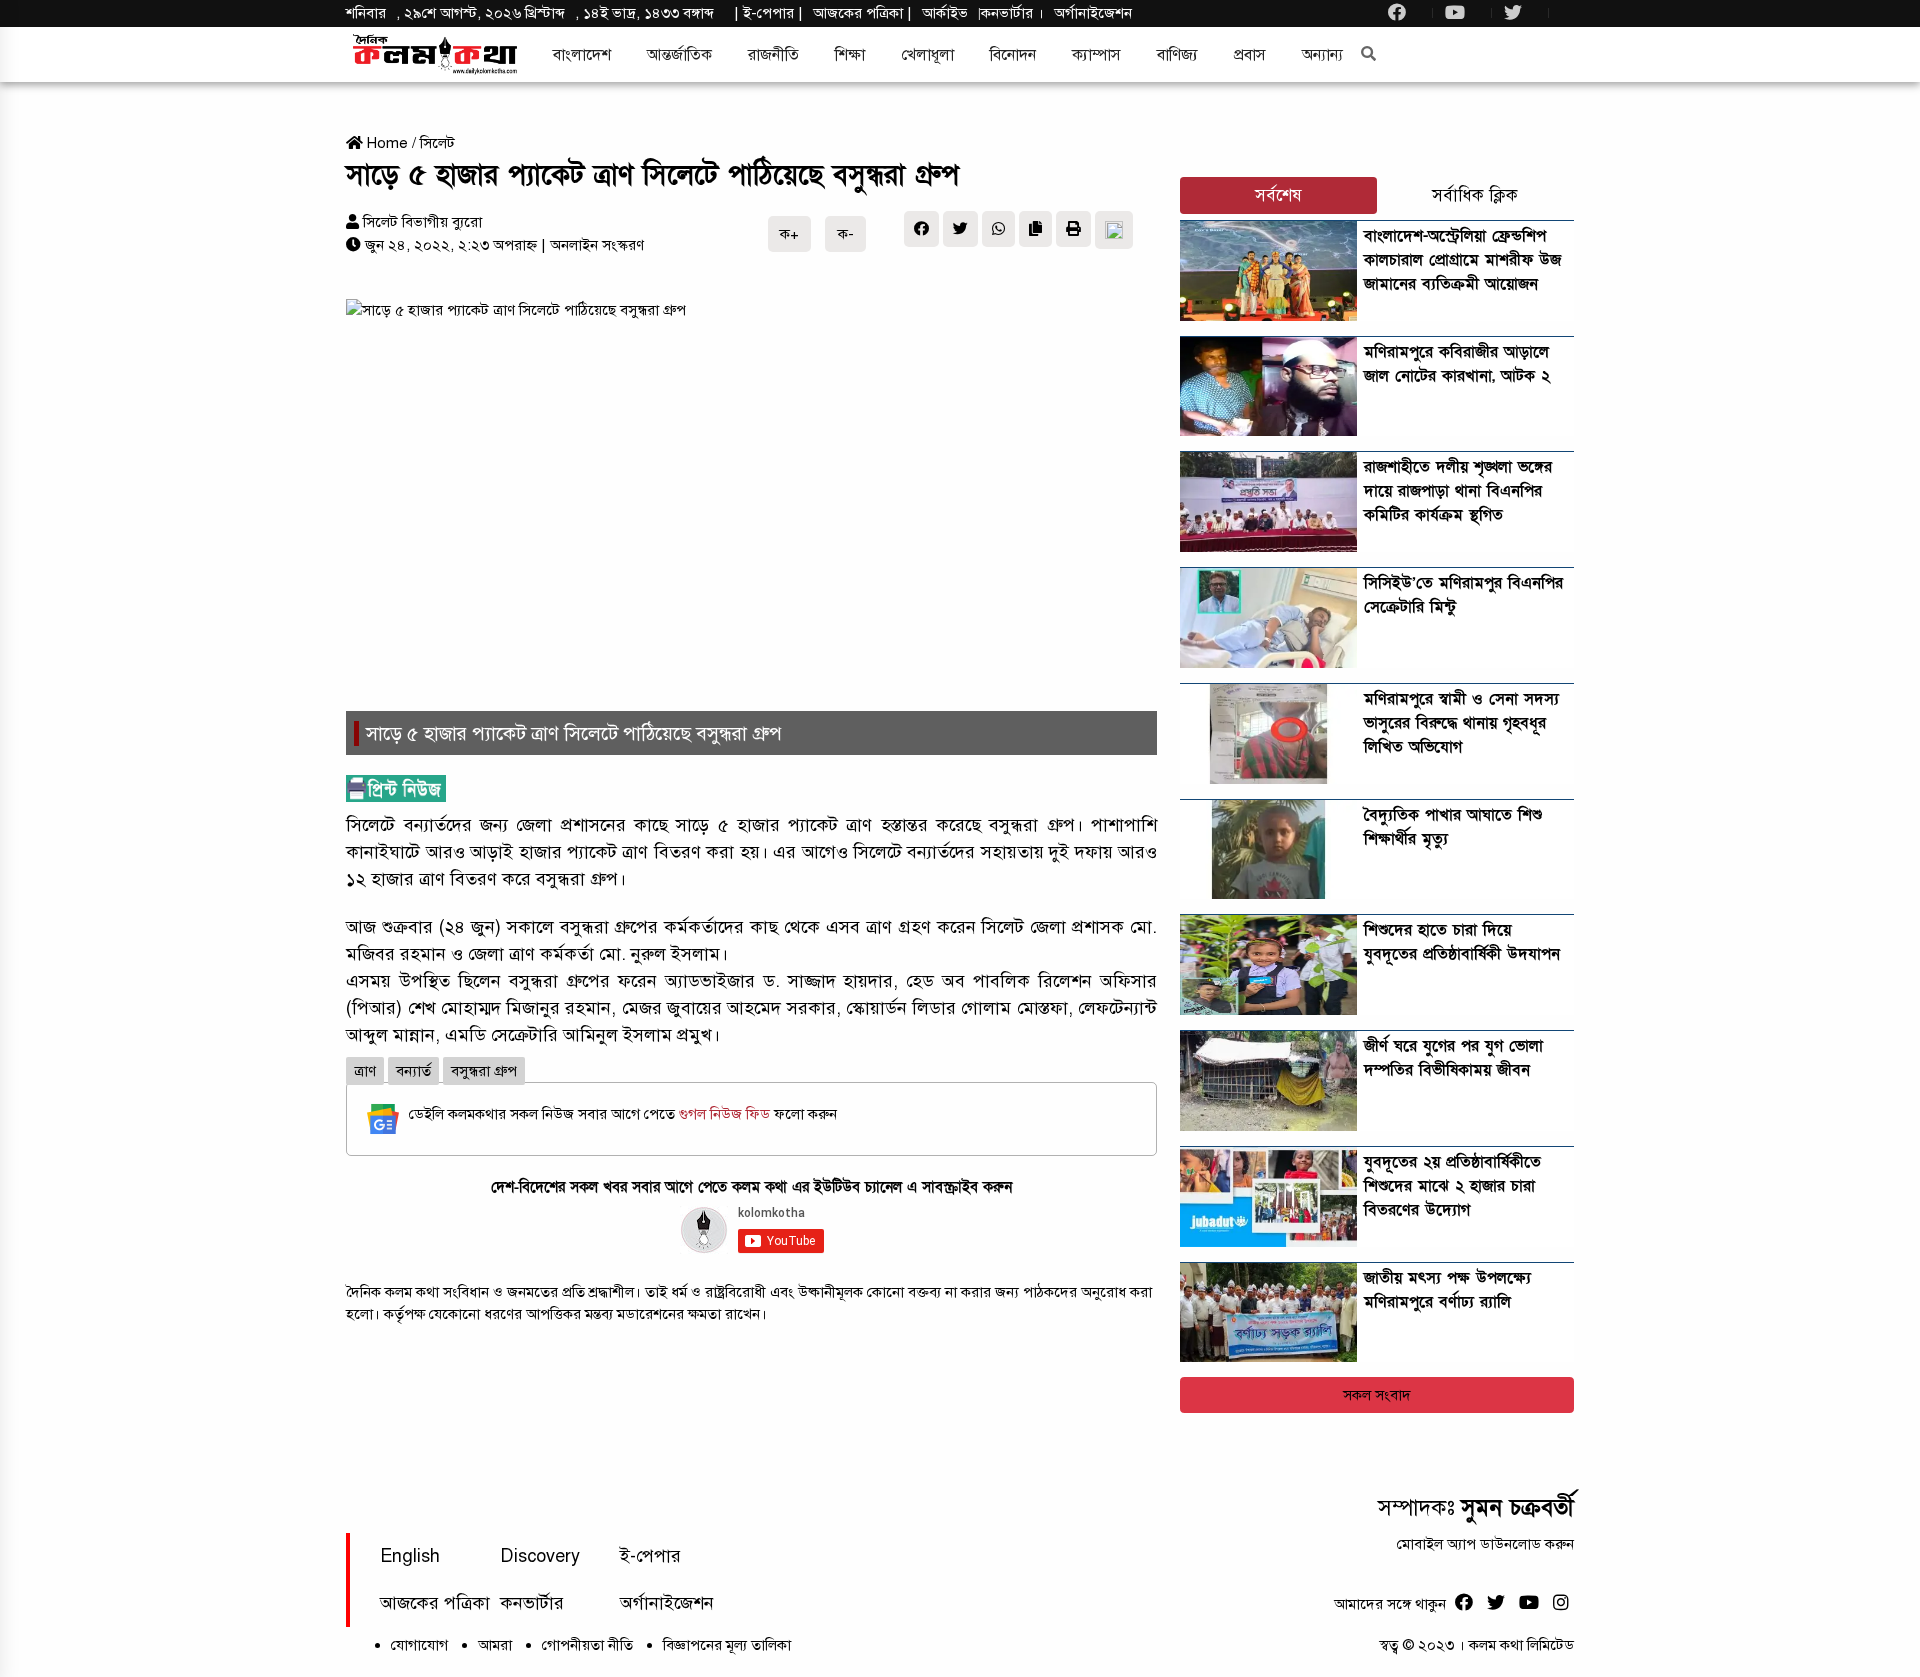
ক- (846, 234)
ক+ (789, 234)
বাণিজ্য (1177, 55)
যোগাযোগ (419, 1645)
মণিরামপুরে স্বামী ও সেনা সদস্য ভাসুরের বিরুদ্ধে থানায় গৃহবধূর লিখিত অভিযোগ (1461, 723)
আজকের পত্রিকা (435, 1603)
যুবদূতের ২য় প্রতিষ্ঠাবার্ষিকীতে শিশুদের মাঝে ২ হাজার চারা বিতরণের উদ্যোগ (1452, 1186)
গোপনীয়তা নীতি (587, 1645)
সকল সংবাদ (1377, 1395)
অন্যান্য (1322, 55)
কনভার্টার (1009, 13)
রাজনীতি (773, 55)
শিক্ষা (850, 55)
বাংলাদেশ (582, 55)
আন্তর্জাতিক (679, 55)
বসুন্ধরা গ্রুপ (484, 1071)
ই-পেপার (768, 13)
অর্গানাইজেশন (1093, 13)
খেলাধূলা (927, 55)
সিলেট (437, 143)
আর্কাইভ (945, 13)
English (410, 1556)
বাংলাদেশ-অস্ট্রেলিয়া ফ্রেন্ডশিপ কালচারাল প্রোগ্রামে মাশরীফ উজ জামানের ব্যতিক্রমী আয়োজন (1462, 260)
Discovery (540, 1556)
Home (385, 143)
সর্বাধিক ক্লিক (1475, 195)
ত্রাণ (365, 1071)
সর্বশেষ (1278, 195)
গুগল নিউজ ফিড (726, 1114)
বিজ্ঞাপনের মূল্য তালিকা (727, 1645)
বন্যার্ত (413, 1071)
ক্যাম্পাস (1096, 55)
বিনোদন (1013, 55)
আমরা (495, 1645)
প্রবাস (1250, 55)
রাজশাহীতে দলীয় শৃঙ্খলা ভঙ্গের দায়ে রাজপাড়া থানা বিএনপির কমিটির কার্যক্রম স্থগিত (1458, 491)
